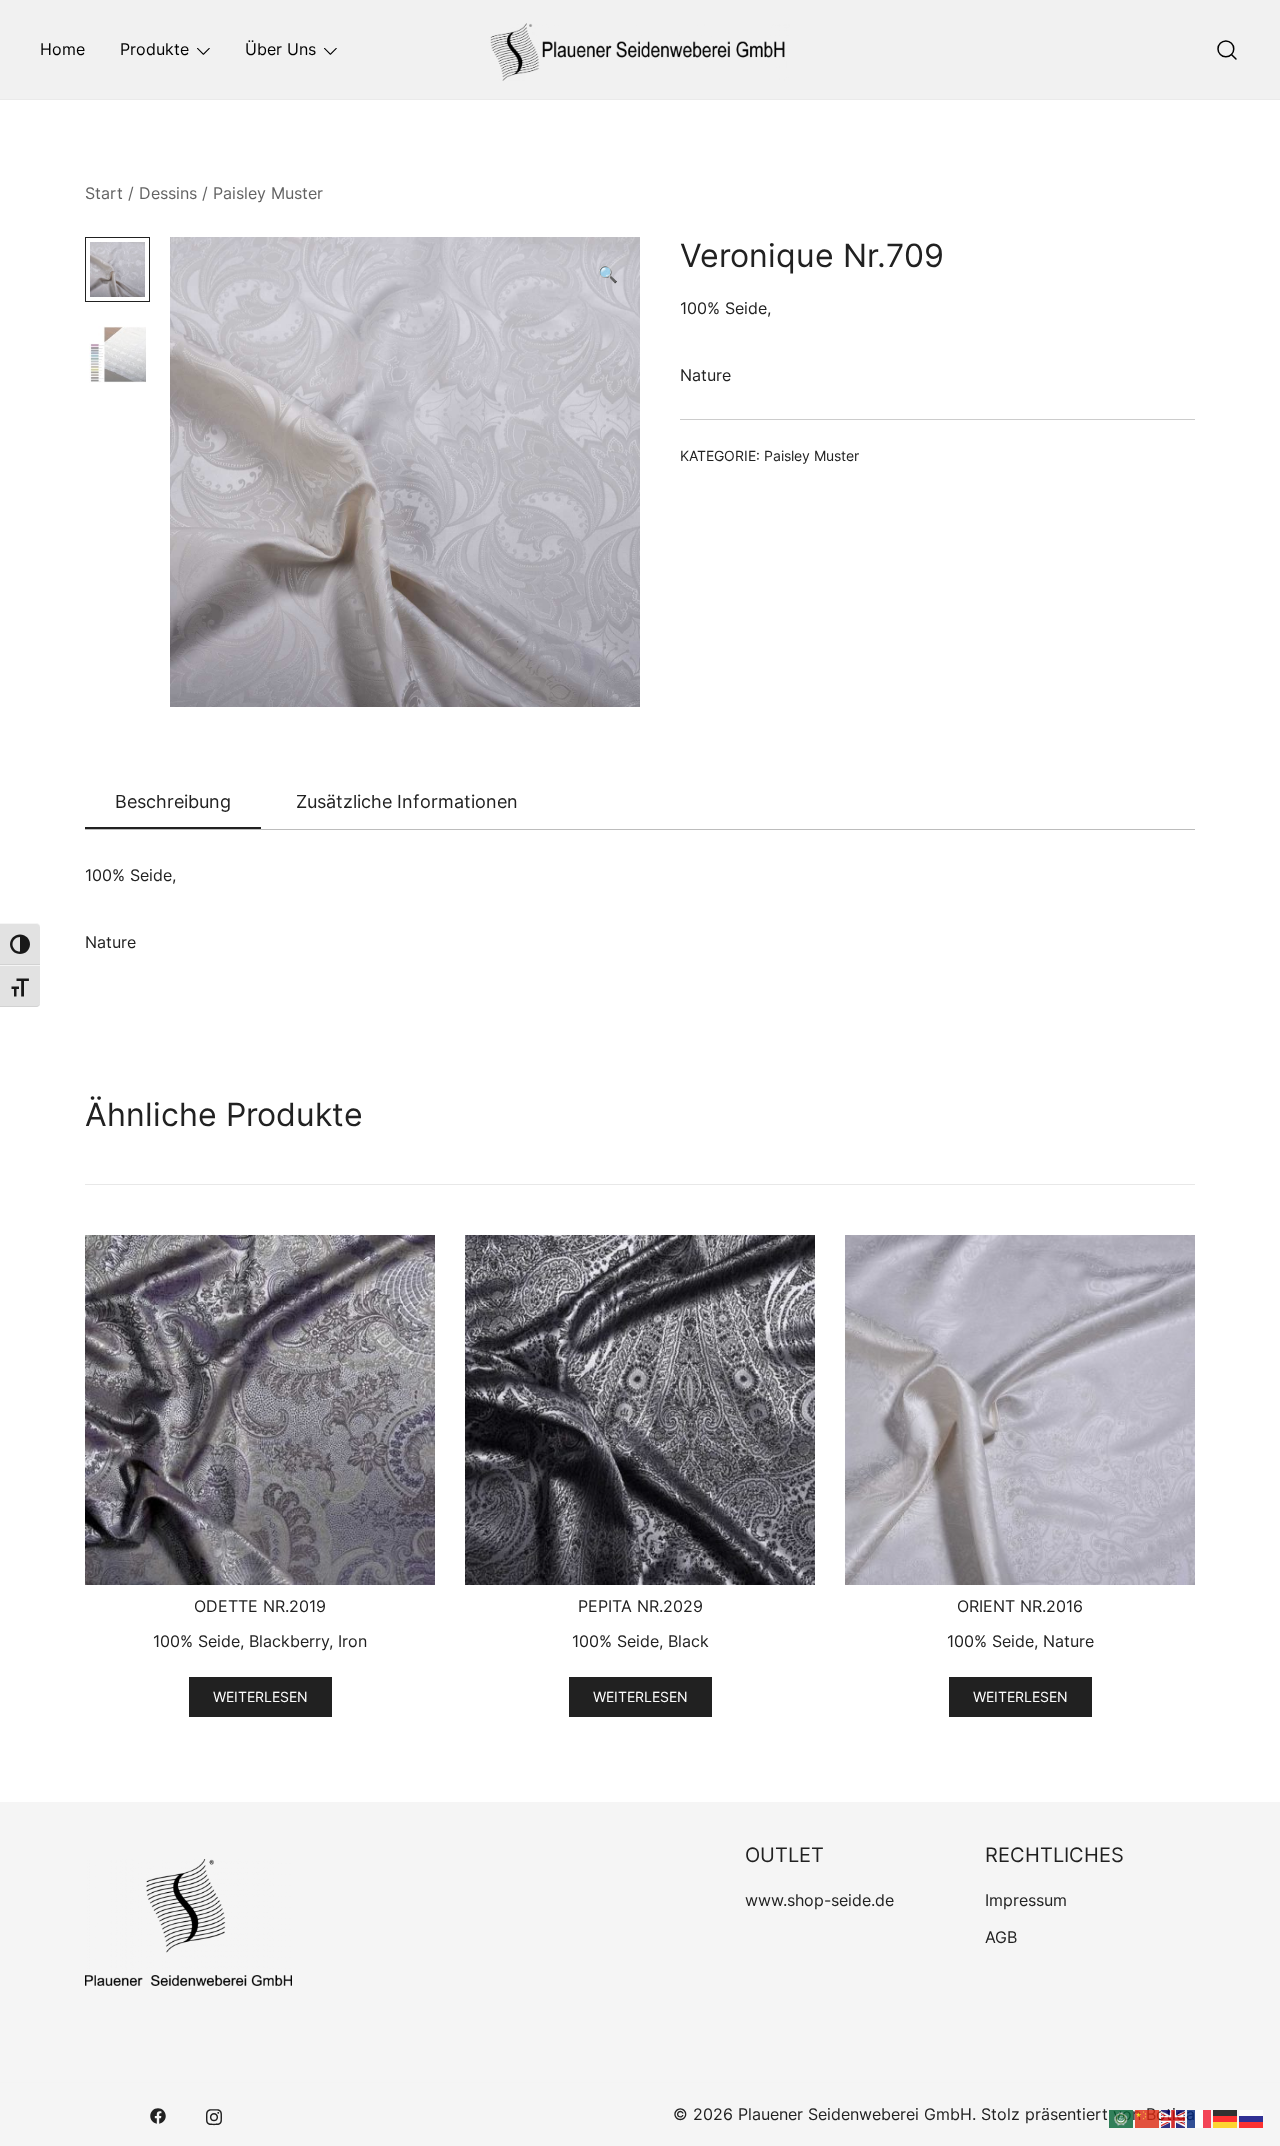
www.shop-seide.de (819, 1900)
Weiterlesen (260, 1696)
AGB (1001, 1937)
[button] (608, 274)
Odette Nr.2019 (260, 1606)
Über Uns (280, 49)
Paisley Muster (268, 193)
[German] (1226, 2117)
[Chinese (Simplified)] (1148, 2117)
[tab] (173, 803)
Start (104, 193)
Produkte (154, 49)
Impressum (1026, 1900)
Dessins (168, 193)
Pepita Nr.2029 (640, 1606)
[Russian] (1252, 2117)
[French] (1200, 2117)
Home (62, 49)
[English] (1174, 2117)
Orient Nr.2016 (1020, 1606)
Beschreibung (173, 801)
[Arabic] (1122, 2117)
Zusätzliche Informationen (407, 801)
